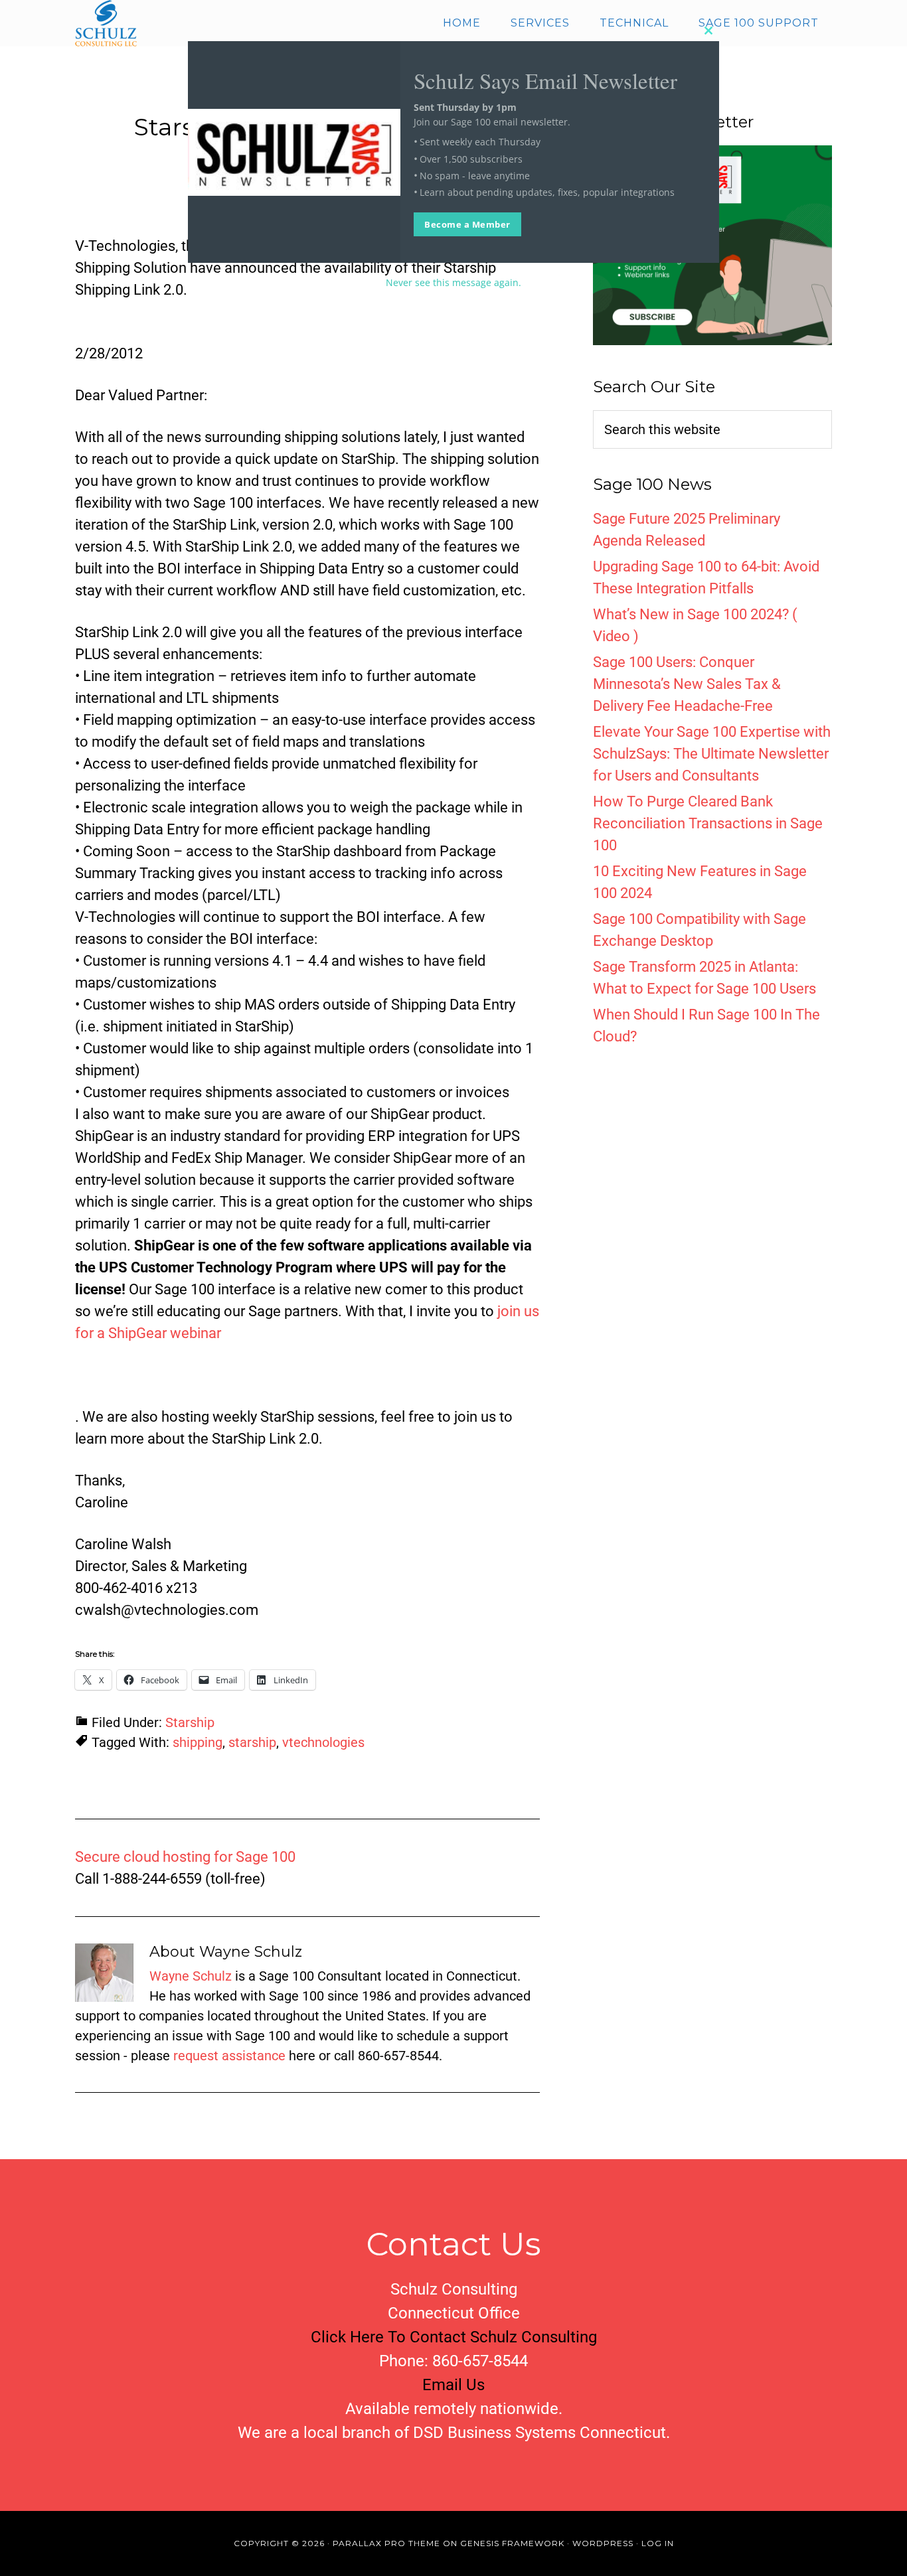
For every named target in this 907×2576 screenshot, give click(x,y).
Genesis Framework (512, 2543)
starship (252, 1742)
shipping (198, 1742)
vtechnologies (323, 1742)
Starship (190, 1722)
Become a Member (467, 224)
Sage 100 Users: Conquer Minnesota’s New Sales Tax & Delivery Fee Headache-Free (687, 684)
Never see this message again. (453, 282)
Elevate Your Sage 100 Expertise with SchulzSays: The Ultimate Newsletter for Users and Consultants (712, 754)
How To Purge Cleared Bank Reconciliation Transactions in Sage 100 (708, 823)
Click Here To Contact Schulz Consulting (454, 2337)
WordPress (603, 2543)
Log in (658, 2543)
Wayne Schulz (191, 1976)
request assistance (229, 2056)
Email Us (453, 2385)
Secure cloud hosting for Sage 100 (185, 1857)
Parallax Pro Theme (386, 2543)
